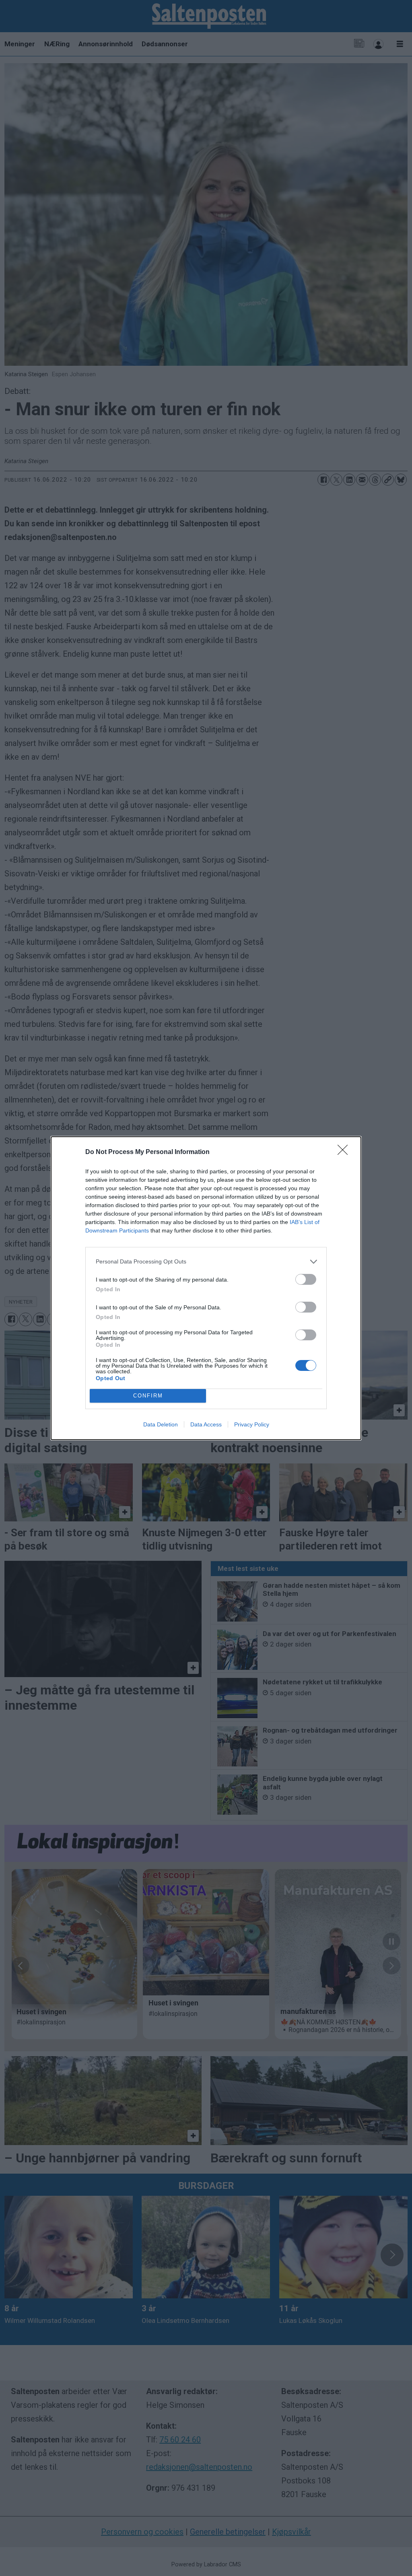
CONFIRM (148, 1396)
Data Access (206, 1424)
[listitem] (206, 1262)
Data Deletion (161, 1424)
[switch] (306, 1279)
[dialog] (206, 1288)
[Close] (345, 1152)
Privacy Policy (252, 1424)
